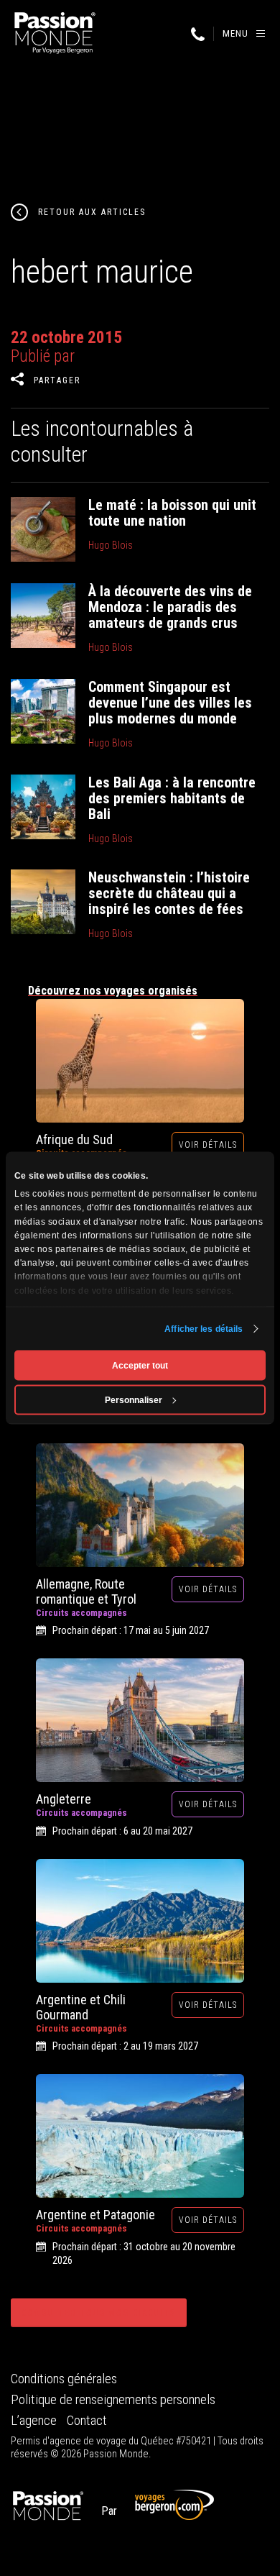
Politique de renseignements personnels (113, 2400)
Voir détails (208, 1145)
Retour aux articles (92, 212)
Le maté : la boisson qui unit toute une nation (172, 513)
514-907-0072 (197, 35)
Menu (235, 33)
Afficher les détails (204, 1329)
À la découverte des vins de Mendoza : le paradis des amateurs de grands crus (170, 607)
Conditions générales (64, 2379)
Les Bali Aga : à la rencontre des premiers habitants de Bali (172, 798)
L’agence (34, 2421)
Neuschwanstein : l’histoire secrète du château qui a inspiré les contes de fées (169, 893)
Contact (87, 2421)
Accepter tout (140, 1366)
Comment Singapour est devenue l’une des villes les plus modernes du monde (170, 703)
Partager (57, 380)
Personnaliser (134, 1400)
